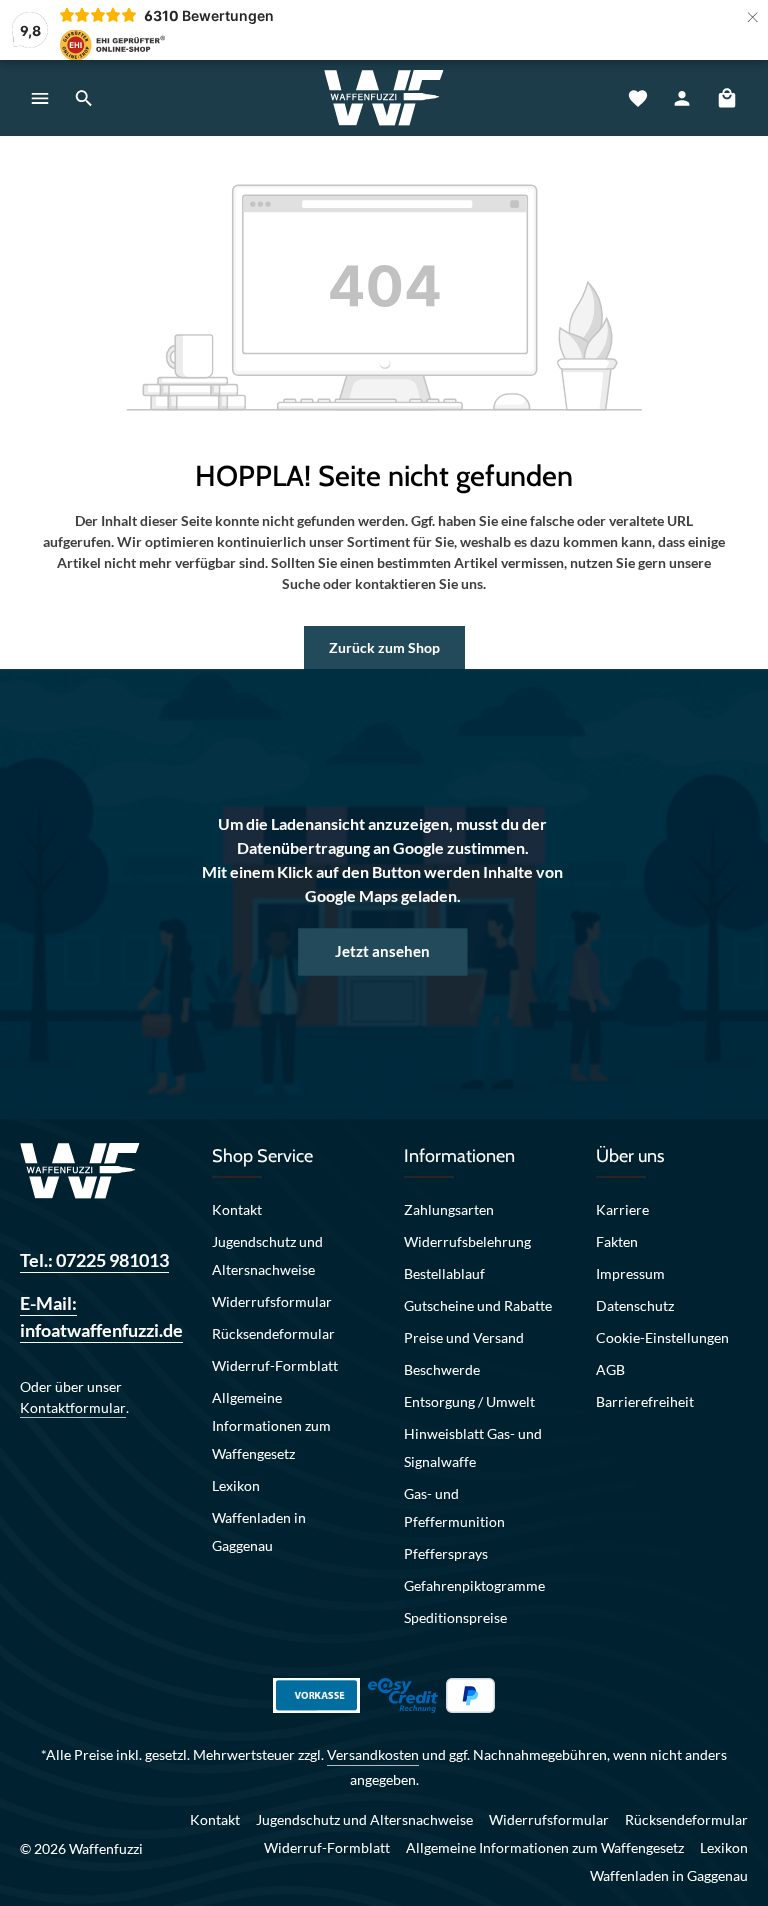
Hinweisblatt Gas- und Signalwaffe (473, 1447)
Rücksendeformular (273, 1333)
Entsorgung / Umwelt (469, 1401)
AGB (610, 1369)
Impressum (630, 1273)
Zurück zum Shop (384, 647)
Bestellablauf (444, 1273)
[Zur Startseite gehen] (384, 98)
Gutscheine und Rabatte (478, 1305)
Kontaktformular (73, 1407)
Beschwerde (442, 1369)
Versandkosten (373, 1754)
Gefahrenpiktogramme (474, 1585)
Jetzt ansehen (382, 952)
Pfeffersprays (446, 1553)
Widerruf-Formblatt (275, 1365)
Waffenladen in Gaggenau (259, 1531)
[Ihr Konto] (682, 98)
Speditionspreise (455, 1617)
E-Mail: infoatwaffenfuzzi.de (96, 1316)
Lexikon (236, 1485)
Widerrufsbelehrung (467, 1241)
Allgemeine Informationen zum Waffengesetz (271, 1425)
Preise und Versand (464, 1337)
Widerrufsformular (272, 1301)
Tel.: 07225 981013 (94, 1260)
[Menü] (40, 98)
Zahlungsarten (449, 1209)
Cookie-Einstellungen (662, 1337)
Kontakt (237, 1209)
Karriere (622, 1209)
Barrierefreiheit (645, 1401)
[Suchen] (84, 98)
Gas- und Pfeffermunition (454, 1507)
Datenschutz (635, 1305)
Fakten (617, 1241)
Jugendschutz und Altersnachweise (267, 1255)
